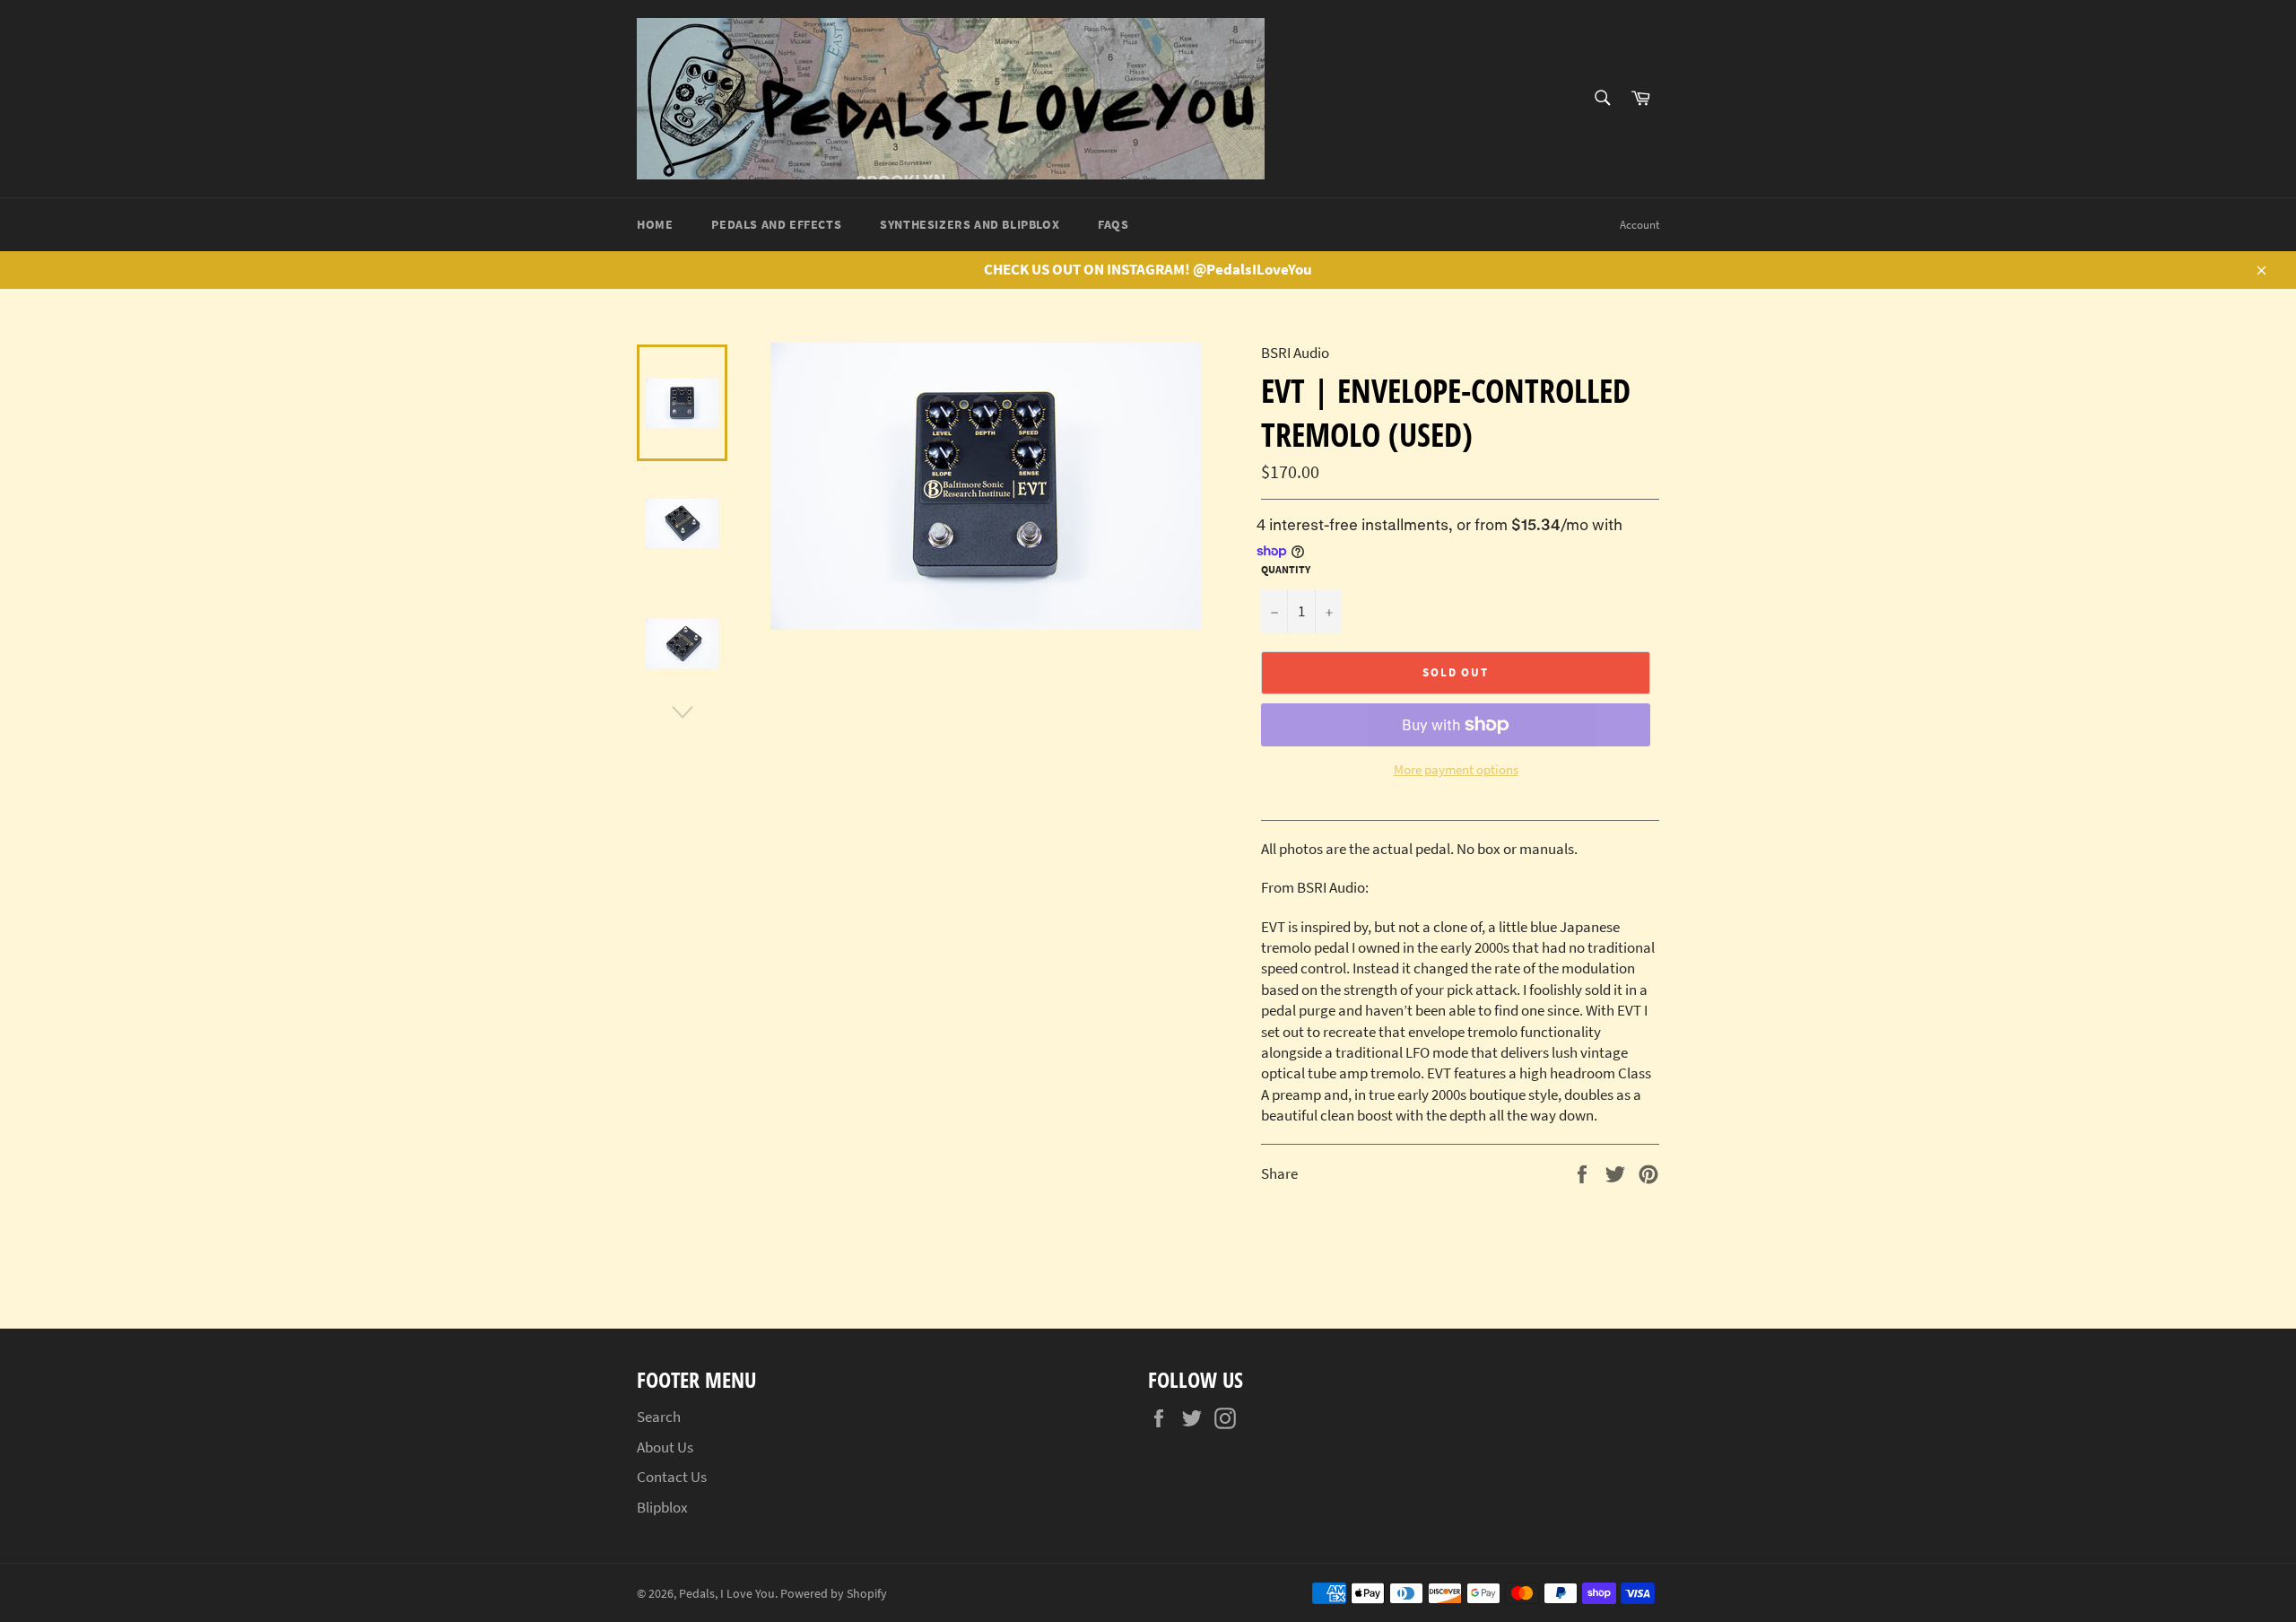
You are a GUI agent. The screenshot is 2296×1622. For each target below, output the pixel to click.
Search (659, 1417)
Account (1639, 225)
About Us (665, 1447)
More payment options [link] (1456, 769)
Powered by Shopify (834, 1594)
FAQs (1113, 224)
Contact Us (672, 1477)
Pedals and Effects (776, 224)
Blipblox (662, 1507)
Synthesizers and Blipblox (970, 224)
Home (655, 224)
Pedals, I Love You (727, 1594)
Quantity (1286, 569)
